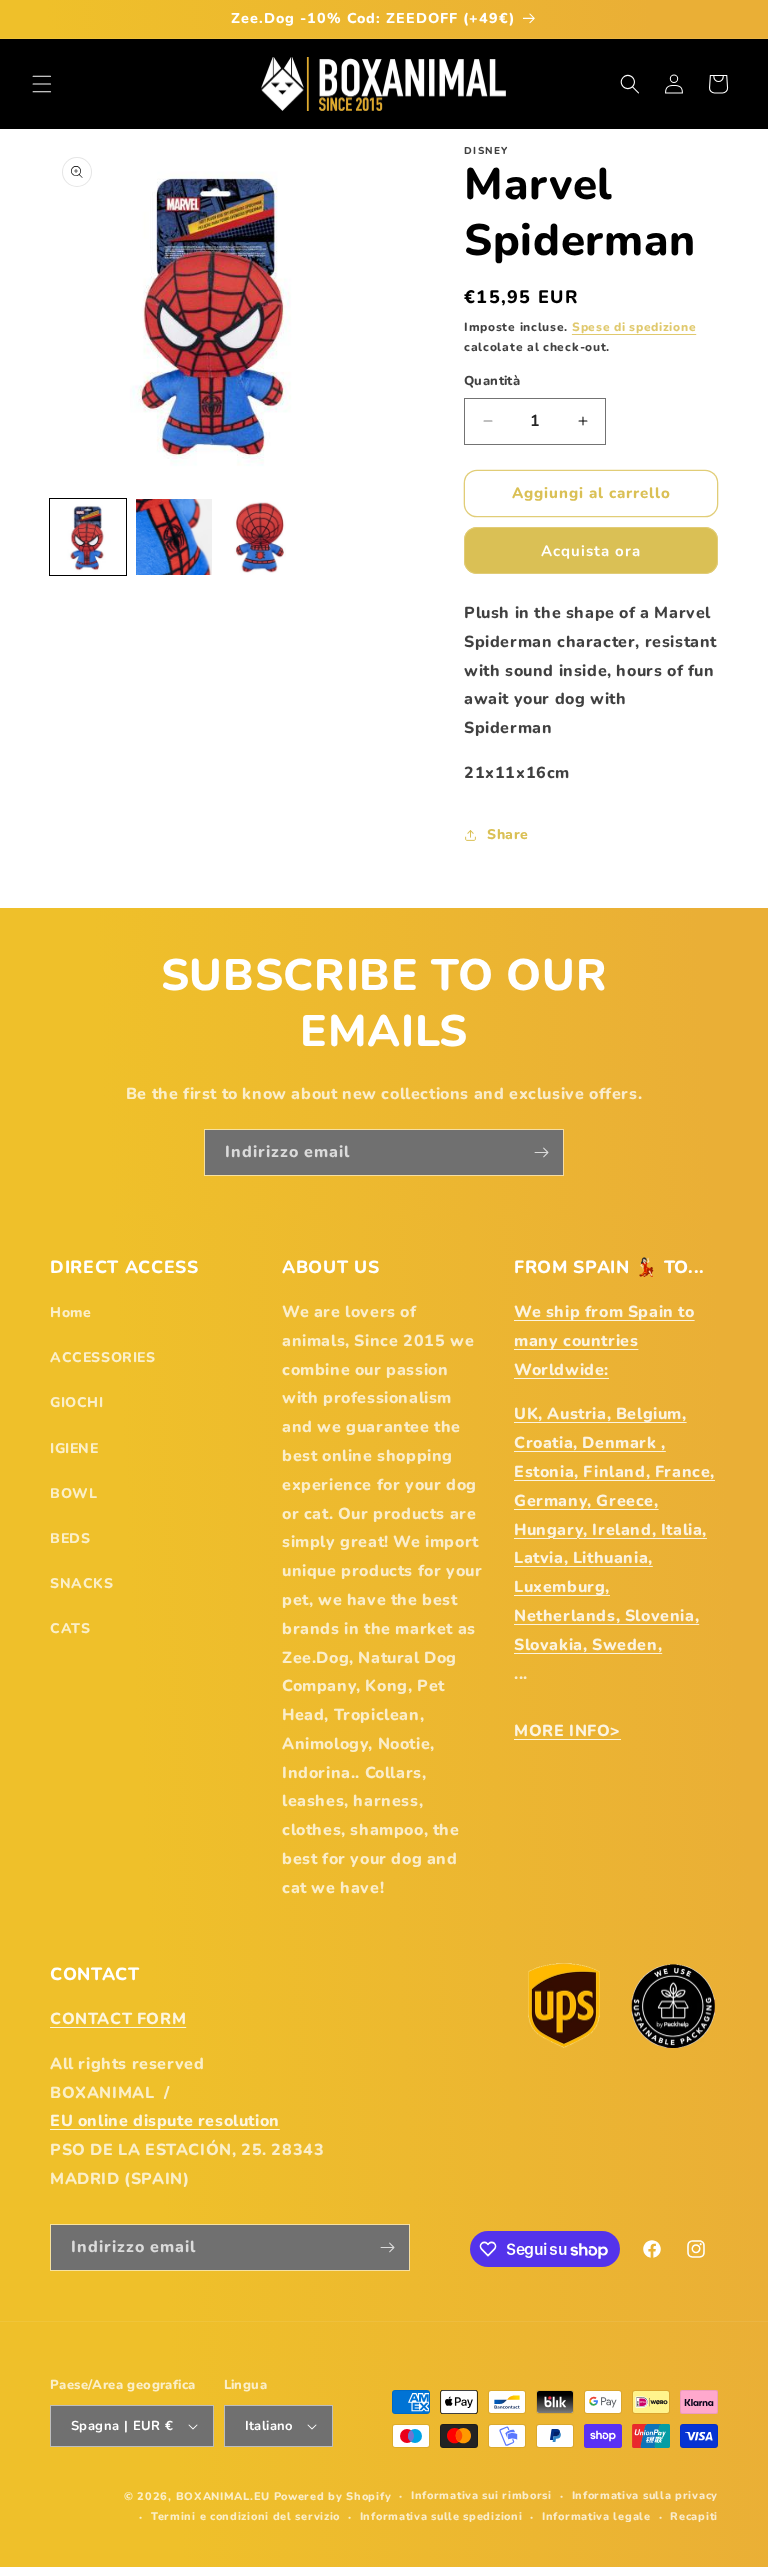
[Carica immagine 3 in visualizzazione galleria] (260, 537)
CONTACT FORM (118, 2019)
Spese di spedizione (634, 327)
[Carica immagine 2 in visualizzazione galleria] (174, 537)
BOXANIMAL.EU (223, 2496)
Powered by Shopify (333, 2496)
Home (70, 1312)
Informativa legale (596, 2516)
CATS (70, 1628)
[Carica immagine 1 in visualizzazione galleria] (88, 537)
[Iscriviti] (541, 1152)
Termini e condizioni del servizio (245, 2516)
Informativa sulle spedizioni (441, 2516)
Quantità (492, 381)
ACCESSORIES (103, 1357)
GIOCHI (77, 1402)
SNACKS (82, 1583)
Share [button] (508, 834)
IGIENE (74, 1448)
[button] (42, 84)
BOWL (73, 1493)
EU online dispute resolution (165, 2121)
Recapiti (694, 2516)
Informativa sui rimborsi (481, 2495)
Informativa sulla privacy (645, 2495)
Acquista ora (591, 551)
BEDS (70, 1538)
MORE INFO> (567, 1731)
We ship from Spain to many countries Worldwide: (604, 1341)
